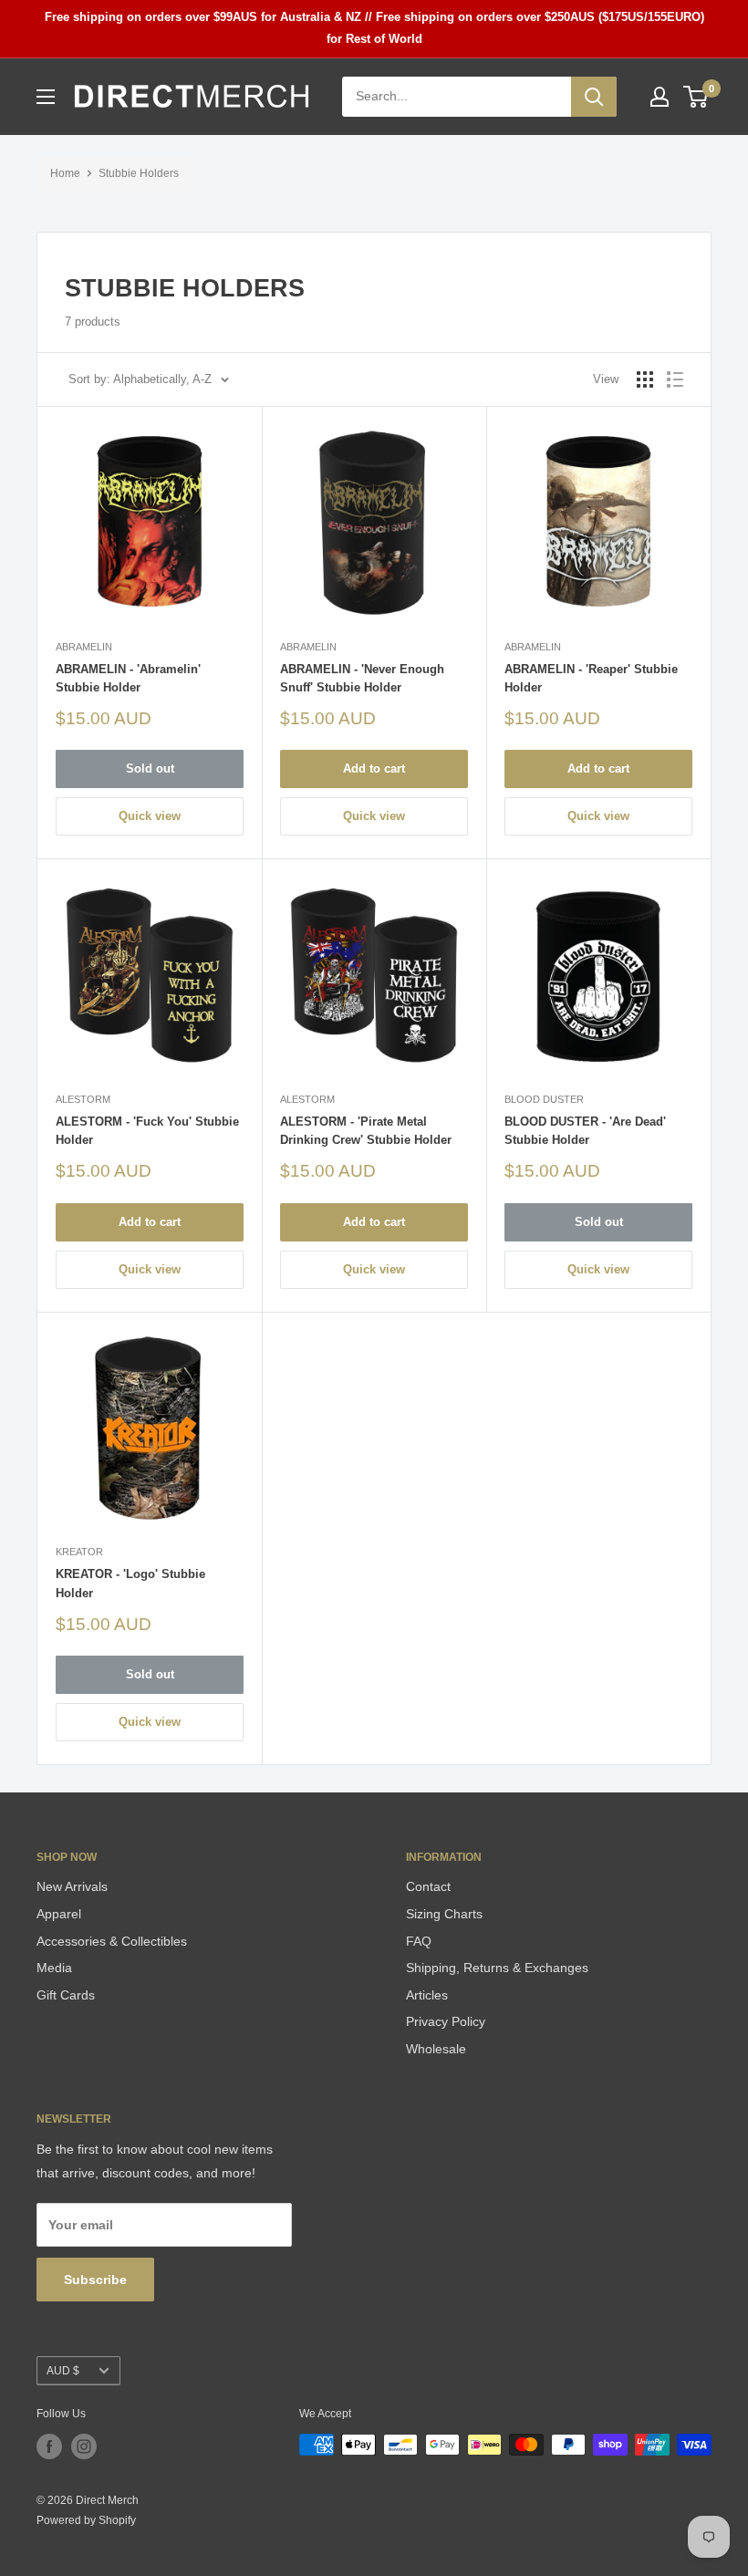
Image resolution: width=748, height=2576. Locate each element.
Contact (428, 1886)
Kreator (79, 1552)
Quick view (150, 816)
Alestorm (83, 1099)
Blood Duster (544, 1099)
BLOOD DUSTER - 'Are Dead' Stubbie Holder (585, 1131)
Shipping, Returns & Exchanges (497, 1968)
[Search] (594, 97)
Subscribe (95, 2280)
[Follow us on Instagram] (84, 2446)
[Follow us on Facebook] (49, 2446)
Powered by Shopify (86, 2520)
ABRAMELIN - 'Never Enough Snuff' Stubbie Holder (362, 678)
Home (65, 173)
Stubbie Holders (139, 173)
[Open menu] (46, 97)
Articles (427, 1995)
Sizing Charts (444, 1914)
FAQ (419, 1941)
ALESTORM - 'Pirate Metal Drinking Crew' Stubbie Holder (366, 1131)
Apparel (59, 1914)
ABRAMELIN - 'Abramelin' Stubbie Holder (128, 678)
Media (54, 1968)
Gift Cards (66, 1995)
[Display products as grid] (645, 379)
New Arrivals (72, 1886)
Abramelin (84, 647)
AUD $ (63, 2371)
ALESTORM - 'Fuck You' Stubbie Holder (147, 1131)
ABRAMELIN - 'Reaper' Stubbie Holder (591, 678)
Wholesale (436, 2049)
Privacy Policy (446, 2021)
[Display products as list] (675, 379)
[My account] (660, 97)
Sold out (150, 769)
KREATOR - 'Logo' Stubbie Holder (130, 1583)
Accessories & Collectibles (112, 1941)
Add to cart (374, 769)
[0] (696, 97)
